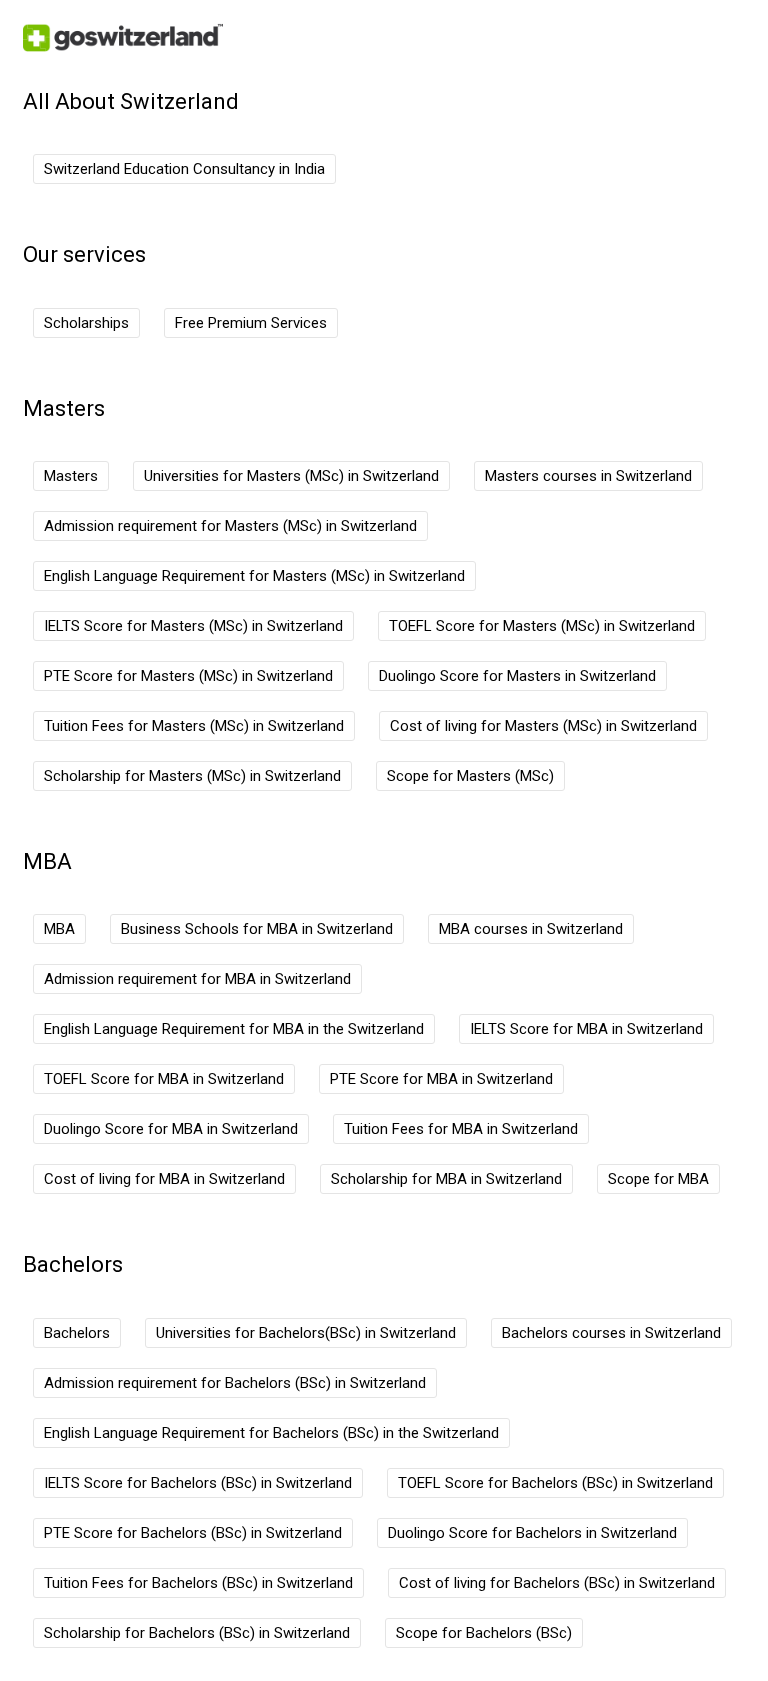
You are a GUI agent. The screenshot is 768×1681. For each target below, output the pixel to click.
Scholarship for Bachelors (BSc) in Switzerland (197, 1633)
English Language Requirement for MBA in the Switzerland (234, 1029)
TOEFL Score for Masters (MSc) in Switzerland (542, 626)
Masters (71, 476)
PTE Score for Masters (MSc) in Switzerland (188, 676)
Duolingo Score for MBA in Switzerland (171, 1129)
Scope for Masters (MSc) (470, 776)
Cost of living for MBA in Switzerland (164, 1179)
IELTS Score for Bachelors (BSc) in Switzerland (198, 1483)
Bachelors (77, 1333)
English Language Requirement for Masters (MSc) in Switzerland (254, 576)
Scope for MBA (658, 1179)
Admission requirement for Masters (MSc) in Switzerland (230, 526)
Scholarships (86, 323)
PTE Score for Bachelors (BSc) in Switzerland (193, 1533)
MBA (59, 929)
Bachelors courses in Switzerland (611, 1333)
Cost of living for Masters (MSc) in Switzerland (543, 726)
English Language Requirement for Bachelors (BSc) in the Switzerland (271, 1433)
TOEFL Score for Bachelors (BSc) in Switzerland (555, 1483)
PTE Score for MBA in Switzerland (441, 1079)
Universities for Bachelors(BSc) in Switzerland (306, 1333)
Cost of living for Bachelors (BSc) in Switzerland (557, 1583)
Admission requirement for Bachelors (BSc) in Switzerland (235, 1383)
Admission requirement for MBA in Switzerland (197, 979)
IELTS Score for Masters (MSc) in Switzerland (193, 626)
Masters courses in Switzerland (588, 476)
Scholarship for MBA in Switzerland (446, 1179)
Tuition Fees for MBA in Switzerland (461, 1129)
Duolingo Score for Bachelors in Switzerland (532, 1533)
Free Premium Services (251, 323)
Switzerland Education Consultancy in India (184, 169)
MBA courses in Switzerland (531, 929)
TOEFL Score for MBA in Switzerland (164, 1079)
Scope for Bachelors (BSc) (484, 1633)
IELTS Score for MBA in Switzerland (586, 1029)
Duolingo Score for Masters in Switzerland (517, 676)
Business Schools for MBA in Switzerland (257, 929)
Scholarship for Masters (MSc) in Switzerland (192, 776)
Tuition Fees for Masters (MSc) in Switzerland (194, 726)
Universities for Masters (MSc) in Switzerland (291, 476)
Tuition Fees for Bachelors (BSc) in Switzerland (198, 1583)
